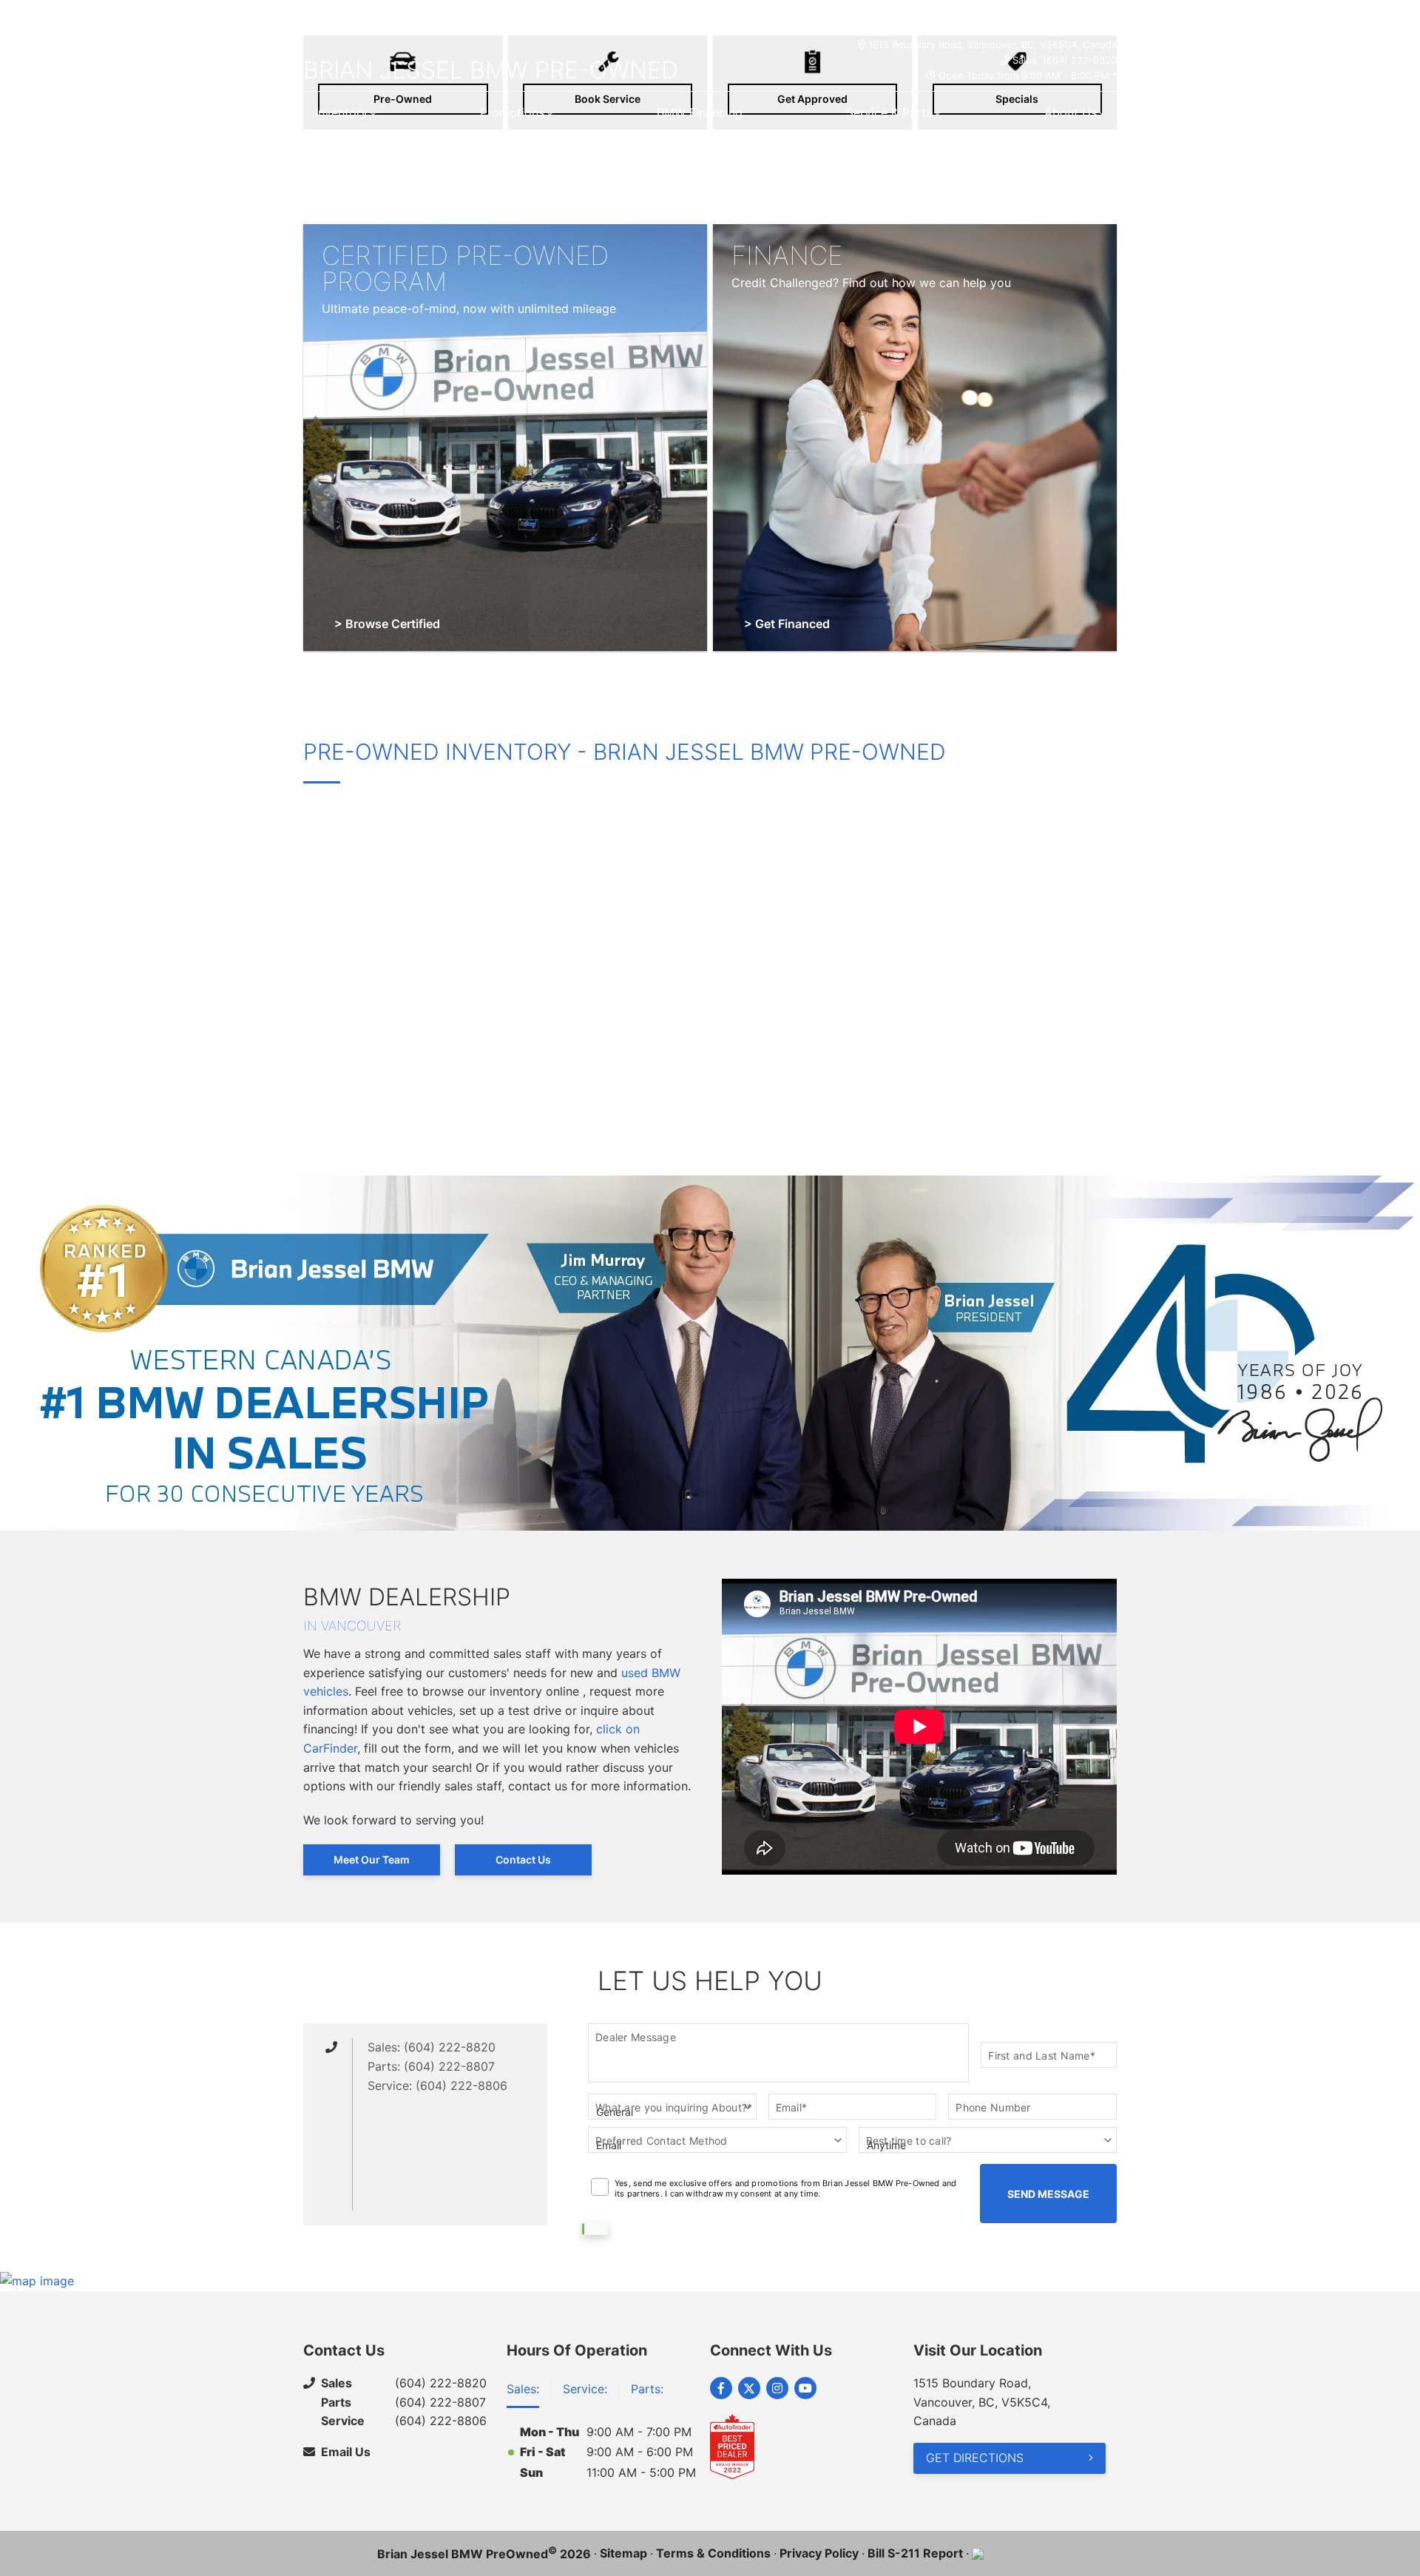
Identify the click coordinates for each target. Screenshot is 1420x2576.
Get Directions (975, 2458)
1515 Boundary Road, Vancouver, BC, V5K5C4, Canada (993, 44)
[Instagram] (777, 2388)
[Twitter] (749, 2388)
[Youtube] (805, 2388)
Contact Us (523, 1859)
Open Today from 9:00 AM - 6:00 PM (1024, 75)
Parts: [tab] (647, 2389)
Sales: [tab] (523, 2389)
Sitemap (623, 2553)
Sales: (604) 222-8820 (1065, 60)
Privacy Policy (819, 2553)
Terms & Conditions (713, 2553)
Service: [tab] (585, 2389)
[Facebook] (721, 2388)
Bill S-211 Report (915, 2553)
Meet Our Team (372, 1859)
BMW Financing (700, 112)
